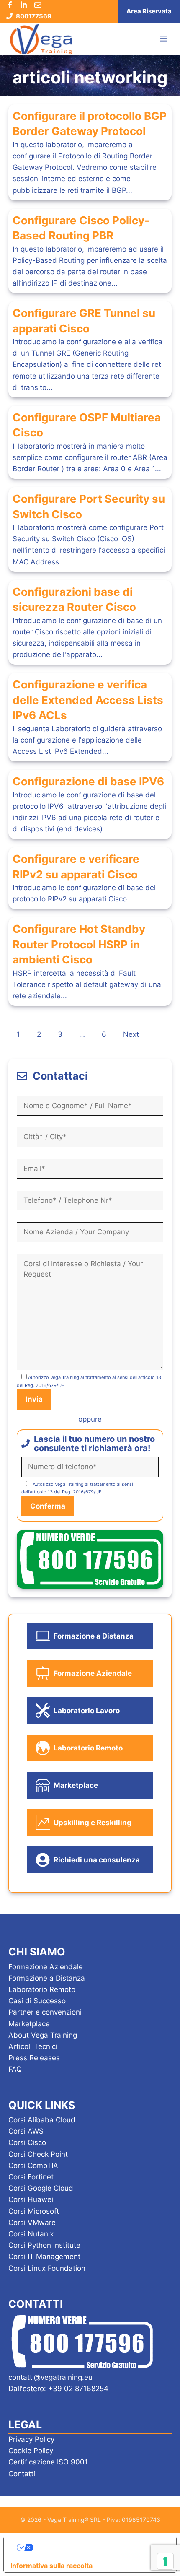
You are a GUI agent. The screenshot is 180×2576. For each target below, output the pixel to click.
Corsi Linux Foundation (47, 2268)
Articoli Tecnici (33, 2046)
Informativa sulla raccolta (51, 2566)
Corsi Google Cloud (41, 2188)
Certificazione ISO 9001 (48, 2462)
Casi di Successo (37, 2001)
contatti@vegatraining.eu (50, 2377)
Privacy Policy (31, 2439)
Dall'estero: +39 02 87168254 (58, 2389)
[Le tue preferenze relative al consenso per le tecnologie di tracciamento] (165, 2561)
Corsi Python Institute (44, 2245)
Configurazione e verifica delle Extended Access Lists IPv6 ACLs (88, 700)
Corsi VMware (32, 2223)
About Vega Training (43, 2035)
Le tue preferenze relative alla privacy (99, 2547)
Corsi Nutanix (31, 2234)
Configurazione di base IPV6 (88, 781)
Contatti (22, 2474)
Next (131, 1034)
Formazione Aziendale (46, 1967)
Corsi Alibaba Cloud (42, 2120)
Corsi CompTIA (33, 2166)
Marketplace (29, 2024)
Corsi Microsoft (34, 2211)
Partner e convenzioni (45, 2012)
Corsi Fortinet (31, 2177)
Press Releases (34, 2058)
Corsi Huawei (31, 2199)
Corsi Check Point (38, 2154)
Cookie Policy (31, 2451)
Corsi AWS (26, 2131)
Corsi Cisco (27, 2142)
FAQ (15, 2069)
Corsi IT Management (44, 2257)
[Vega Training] (41, 39)
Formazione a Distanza (47, 1978)
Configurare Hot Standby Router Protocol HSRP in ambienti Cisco (79, 944)
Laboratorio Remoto (42, 1989)
